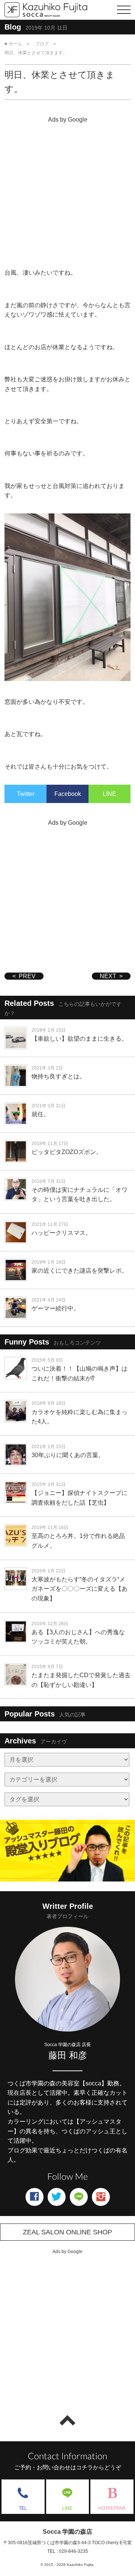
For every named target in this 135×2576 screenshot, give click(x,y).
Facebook (68, 794)
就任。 (40, 1114)
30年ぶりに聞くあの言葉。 (68, 1455)
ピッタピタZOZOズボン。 (67, 1152)
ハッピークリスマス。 (61, 1233)
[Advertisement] (67, 193)
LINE (109, 794)
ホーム (15, 44)
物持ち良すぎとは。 (58, 1076)
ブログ (42, 44)
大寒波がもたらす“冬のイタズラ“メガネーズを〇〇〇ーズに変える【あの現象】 (79, 1589)
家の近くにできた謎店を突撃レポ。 (79, 1271)
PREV (27, 976)
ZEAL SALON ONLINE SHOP (67, 2232)
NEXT (108, 976)
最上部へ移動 (67, 2420)
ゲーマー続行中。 (55, 1308)
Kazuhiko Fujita (80, 2565)
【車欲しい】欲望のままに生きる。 (79, 1039)
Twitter (26, 794)
